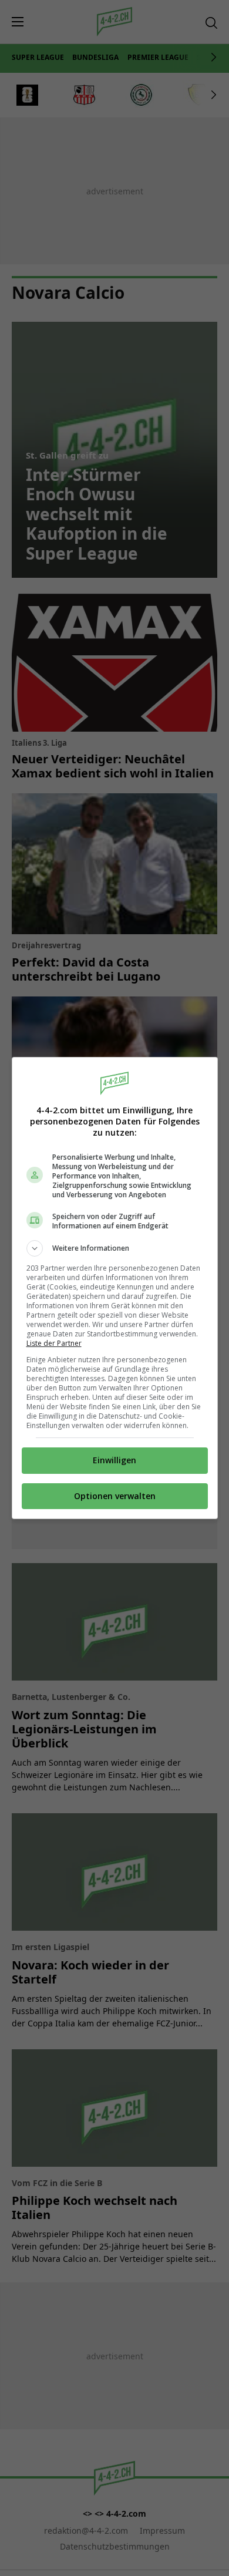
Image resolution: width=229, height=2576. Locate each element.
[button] (115, 1248)
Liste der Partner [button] (54, 1343)
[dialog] (115, 1288)
